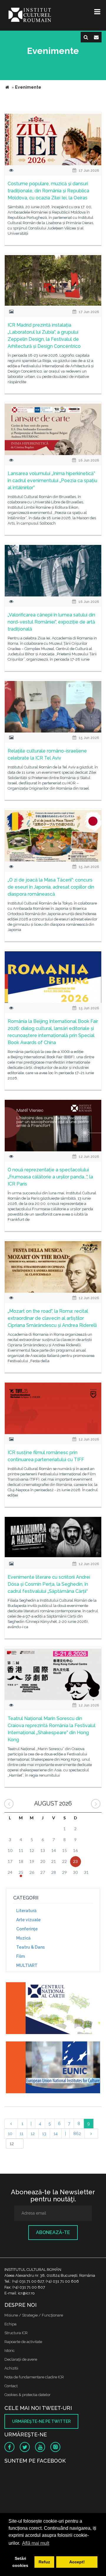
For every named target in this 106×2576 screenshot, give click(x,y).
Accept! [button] (77, 2562)
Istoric (10, 2351)
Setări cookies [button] (20, 2562)
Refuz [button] (44, 2562)
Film (20, 1956)
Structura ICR (16, 2333)
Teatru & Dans (30, 1947)
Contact (11, 2386)
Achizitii (11, 2368)
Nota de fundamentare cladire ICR (34, 2377)
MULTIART (27, 1965)
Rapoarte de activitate (23, 2342)
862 (77, 2134)
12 (33, 2134)
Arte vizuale (28, 1920)
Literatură (26, 1911)
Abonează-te (53, 2232)
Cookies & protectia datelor (28, 2395)
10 (10, 2134)
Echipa (10, 2324)
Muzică (23, 1938)
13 (44, 2134)
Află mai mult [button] (36, 2543)
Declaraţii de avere (21, 2359)
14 (56, 2134)
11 (21, 2134)
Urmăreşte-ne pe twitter (41, 2421)
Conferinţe (27, 1929)
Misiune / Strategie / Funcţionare (34, 2315)
